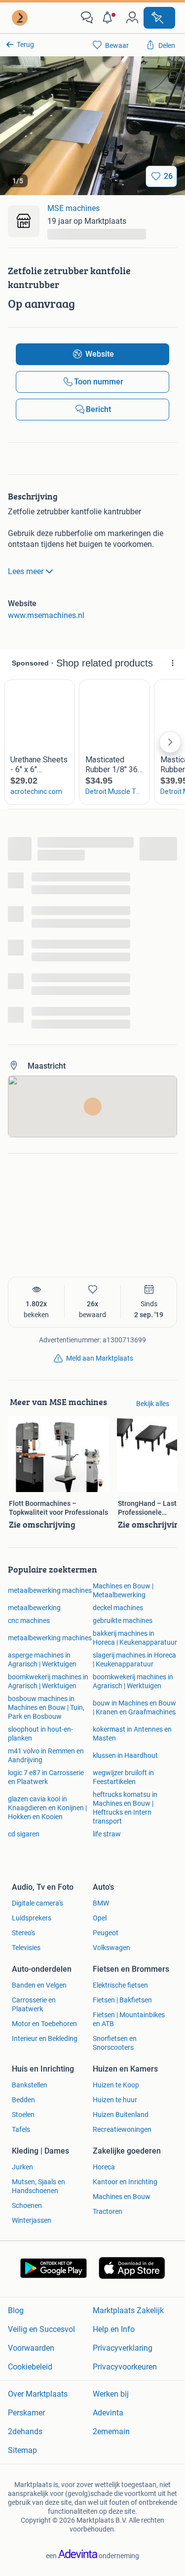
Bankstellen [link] (30, 2085)
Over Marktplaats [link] (38, 2394)
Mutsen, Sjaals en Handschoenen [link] (38, 2186)
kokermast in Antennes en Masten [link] (132, 1734)
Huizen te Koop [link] (116, 2085)
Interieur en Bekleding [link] (45, 2038)
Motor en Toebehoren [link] (44, 2024)
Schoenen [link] (27, 2205)
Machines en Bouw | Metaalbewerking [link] (123, 1590)
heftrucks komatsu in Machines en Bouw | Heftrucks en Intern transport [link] (125, 1808)
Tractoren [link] (108, 2211)
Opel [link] (100, 1918)
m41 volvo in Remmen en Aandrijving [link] (46, 1755)
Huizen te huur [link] (115, 2100)
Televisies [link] (26, 1948)
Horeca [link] (104, 2167)
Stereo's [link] (23, 1933)
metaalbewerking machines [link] (50, 1590)
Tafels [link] (21, 2129)
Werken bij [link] (111, 2394)
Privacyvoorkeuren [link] (125, 2367)
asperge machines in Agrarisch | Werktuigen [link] (42, 1660)
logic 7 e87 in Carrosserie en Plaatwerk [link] (46, 1777)
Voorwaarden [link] (31, 2348)
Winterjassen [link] (32, 2220)
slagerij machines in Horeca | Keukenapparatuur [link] (134, 1660)
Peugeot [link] (106, 1933)
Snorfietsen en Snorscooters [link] (115, 2043)
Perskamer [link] (26, 2413)
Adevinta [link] (108, 2413)
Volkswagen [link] (111, 1948)
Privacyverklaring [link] (123, 2348)
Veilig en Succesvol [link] (41, 2329)
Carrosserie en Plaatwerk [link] (34, 2004)
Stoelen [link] (23, 2115)
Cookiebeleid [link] (30, 2367)
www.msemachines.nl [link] (46, 615)
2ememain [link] (111, 2431)
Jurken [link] (22, 2167)
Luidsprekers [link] (32, 1918)
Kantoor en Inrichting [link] (125, 2182)
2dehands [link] (25, 2431)
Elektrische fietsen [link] (120, 1985)
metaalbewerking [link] (34, 1608)
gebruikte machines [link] (123, 1620)
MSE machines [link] (74, 208)
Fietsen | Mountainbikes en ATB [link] (129, 2019)
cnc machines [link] (29, 1620)
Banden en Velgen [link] (39, 1985)
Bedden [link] (23, 2100)
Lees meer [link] (26, 571)
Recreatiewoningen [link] (122, 2129)
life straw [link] (107, 1834)
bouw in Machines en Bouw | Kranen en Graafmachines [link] (134, 1707)
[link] (21, 18)
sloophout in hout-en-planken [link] (40, 1734)
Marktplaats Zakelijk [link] (128, 2310)
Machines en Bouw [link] (122, 2197)
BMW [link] (101, 1903)
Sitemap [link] (22, 2450)
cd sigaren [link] (24, 1834)
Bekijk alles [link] (153, 1404)
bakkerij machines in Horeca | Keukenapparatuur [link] (135, 1638)
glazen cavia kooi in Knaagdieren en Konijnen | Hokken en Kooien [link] (47, 1808)
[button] (110, 18)
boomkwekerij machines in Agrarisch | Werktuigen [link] (48, 1681)
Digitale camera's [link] (37, 1903)
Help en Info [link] (114, 2329)
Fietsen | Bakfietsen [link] (122, 2000)
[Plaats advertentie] (159, 18)
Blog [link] (16, 2310)
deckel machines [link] (118, 1608)
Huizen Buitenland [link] (121, 2115)
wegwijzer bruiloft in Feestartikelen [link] (123, 1777)
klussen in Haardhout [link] (125, 1755)
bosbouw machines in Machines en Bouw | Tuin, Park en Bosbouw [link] (46, 1707)
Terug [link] (25, 44)
